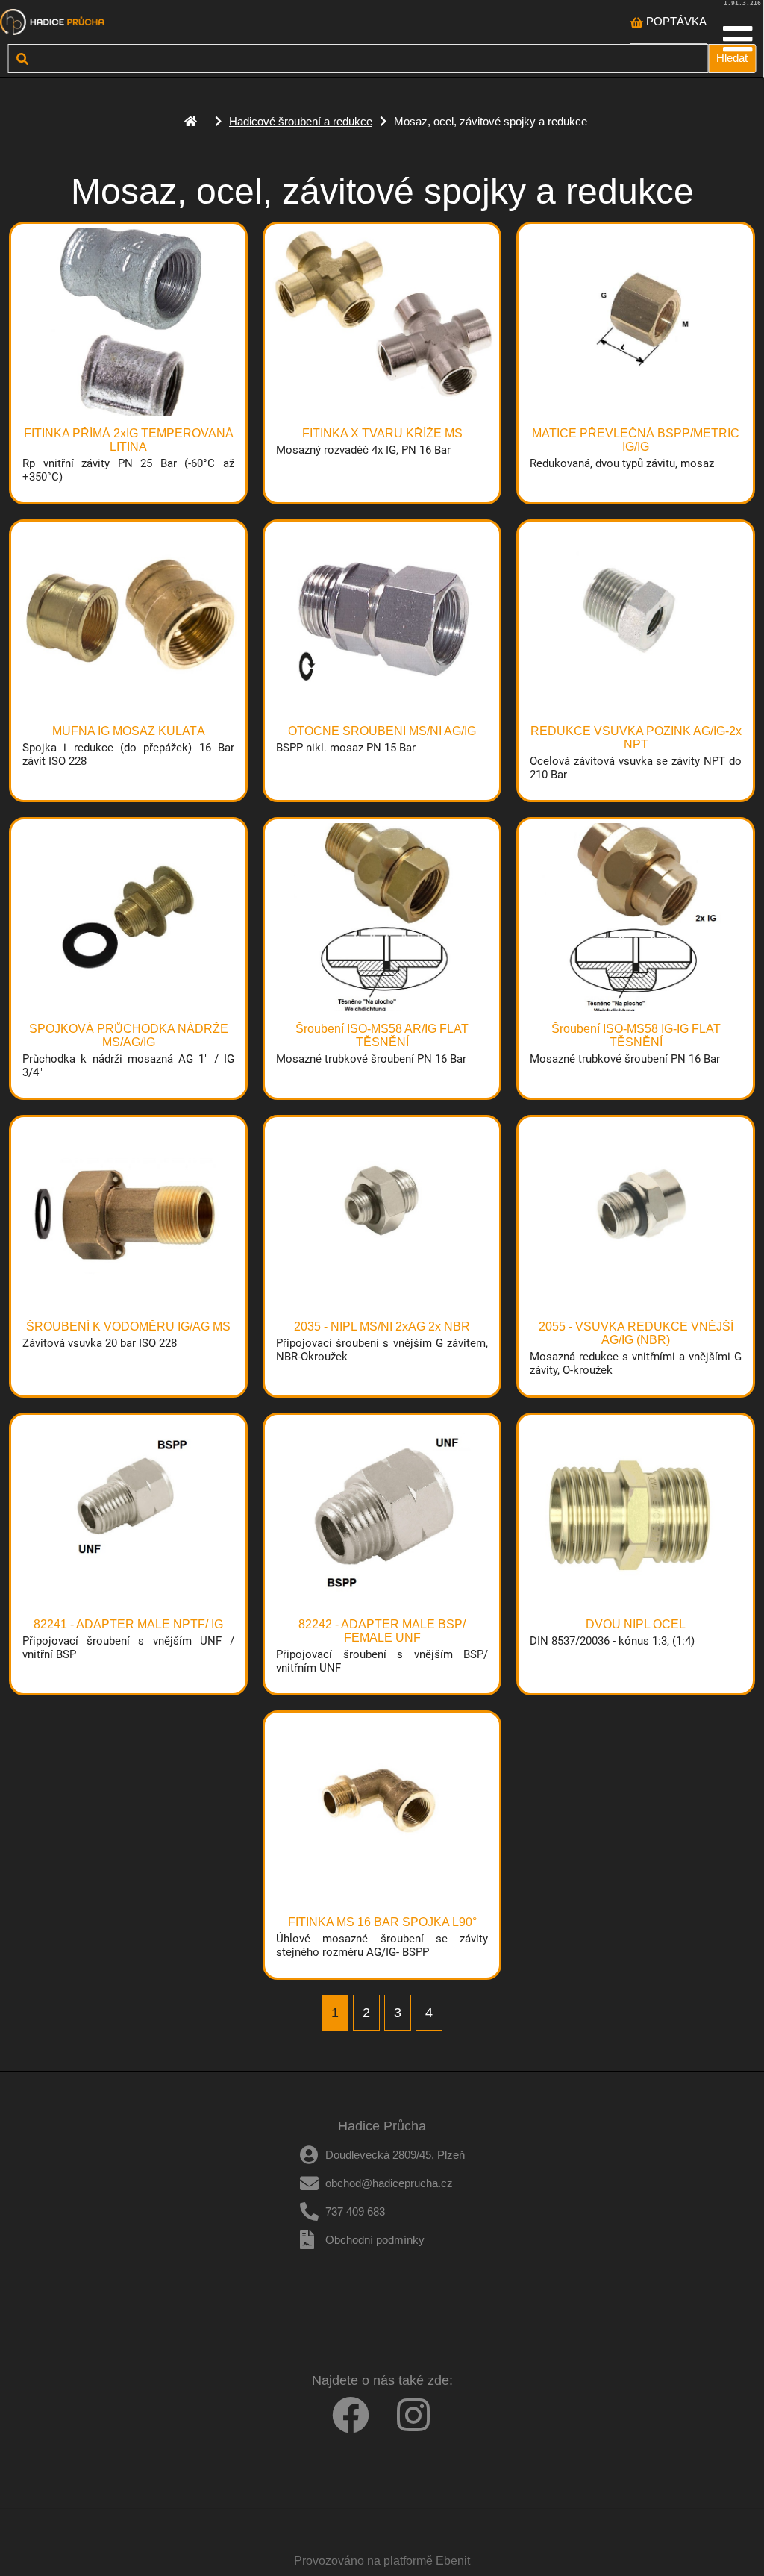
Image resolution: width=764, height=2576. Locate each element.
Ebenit (453, 2561)
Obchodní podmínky (375, 2240)
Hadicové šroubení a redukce (301, 121)
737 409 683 (355, 2211)
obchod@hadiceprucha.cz (389, 2183)
